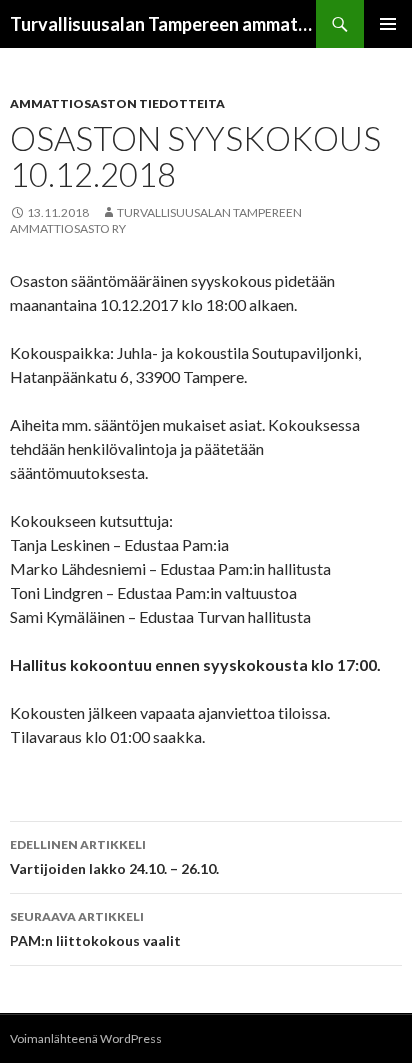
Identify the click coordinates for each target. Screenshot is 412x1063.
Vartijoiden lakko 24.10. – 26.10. (114, 857)
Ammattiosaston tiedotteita (117, 103)
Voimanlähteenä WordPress (86, 1038)
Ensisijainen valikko (388, 24)
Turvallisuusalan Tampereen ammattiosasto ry (163, 24)
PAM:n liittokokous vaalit (95, 929)
